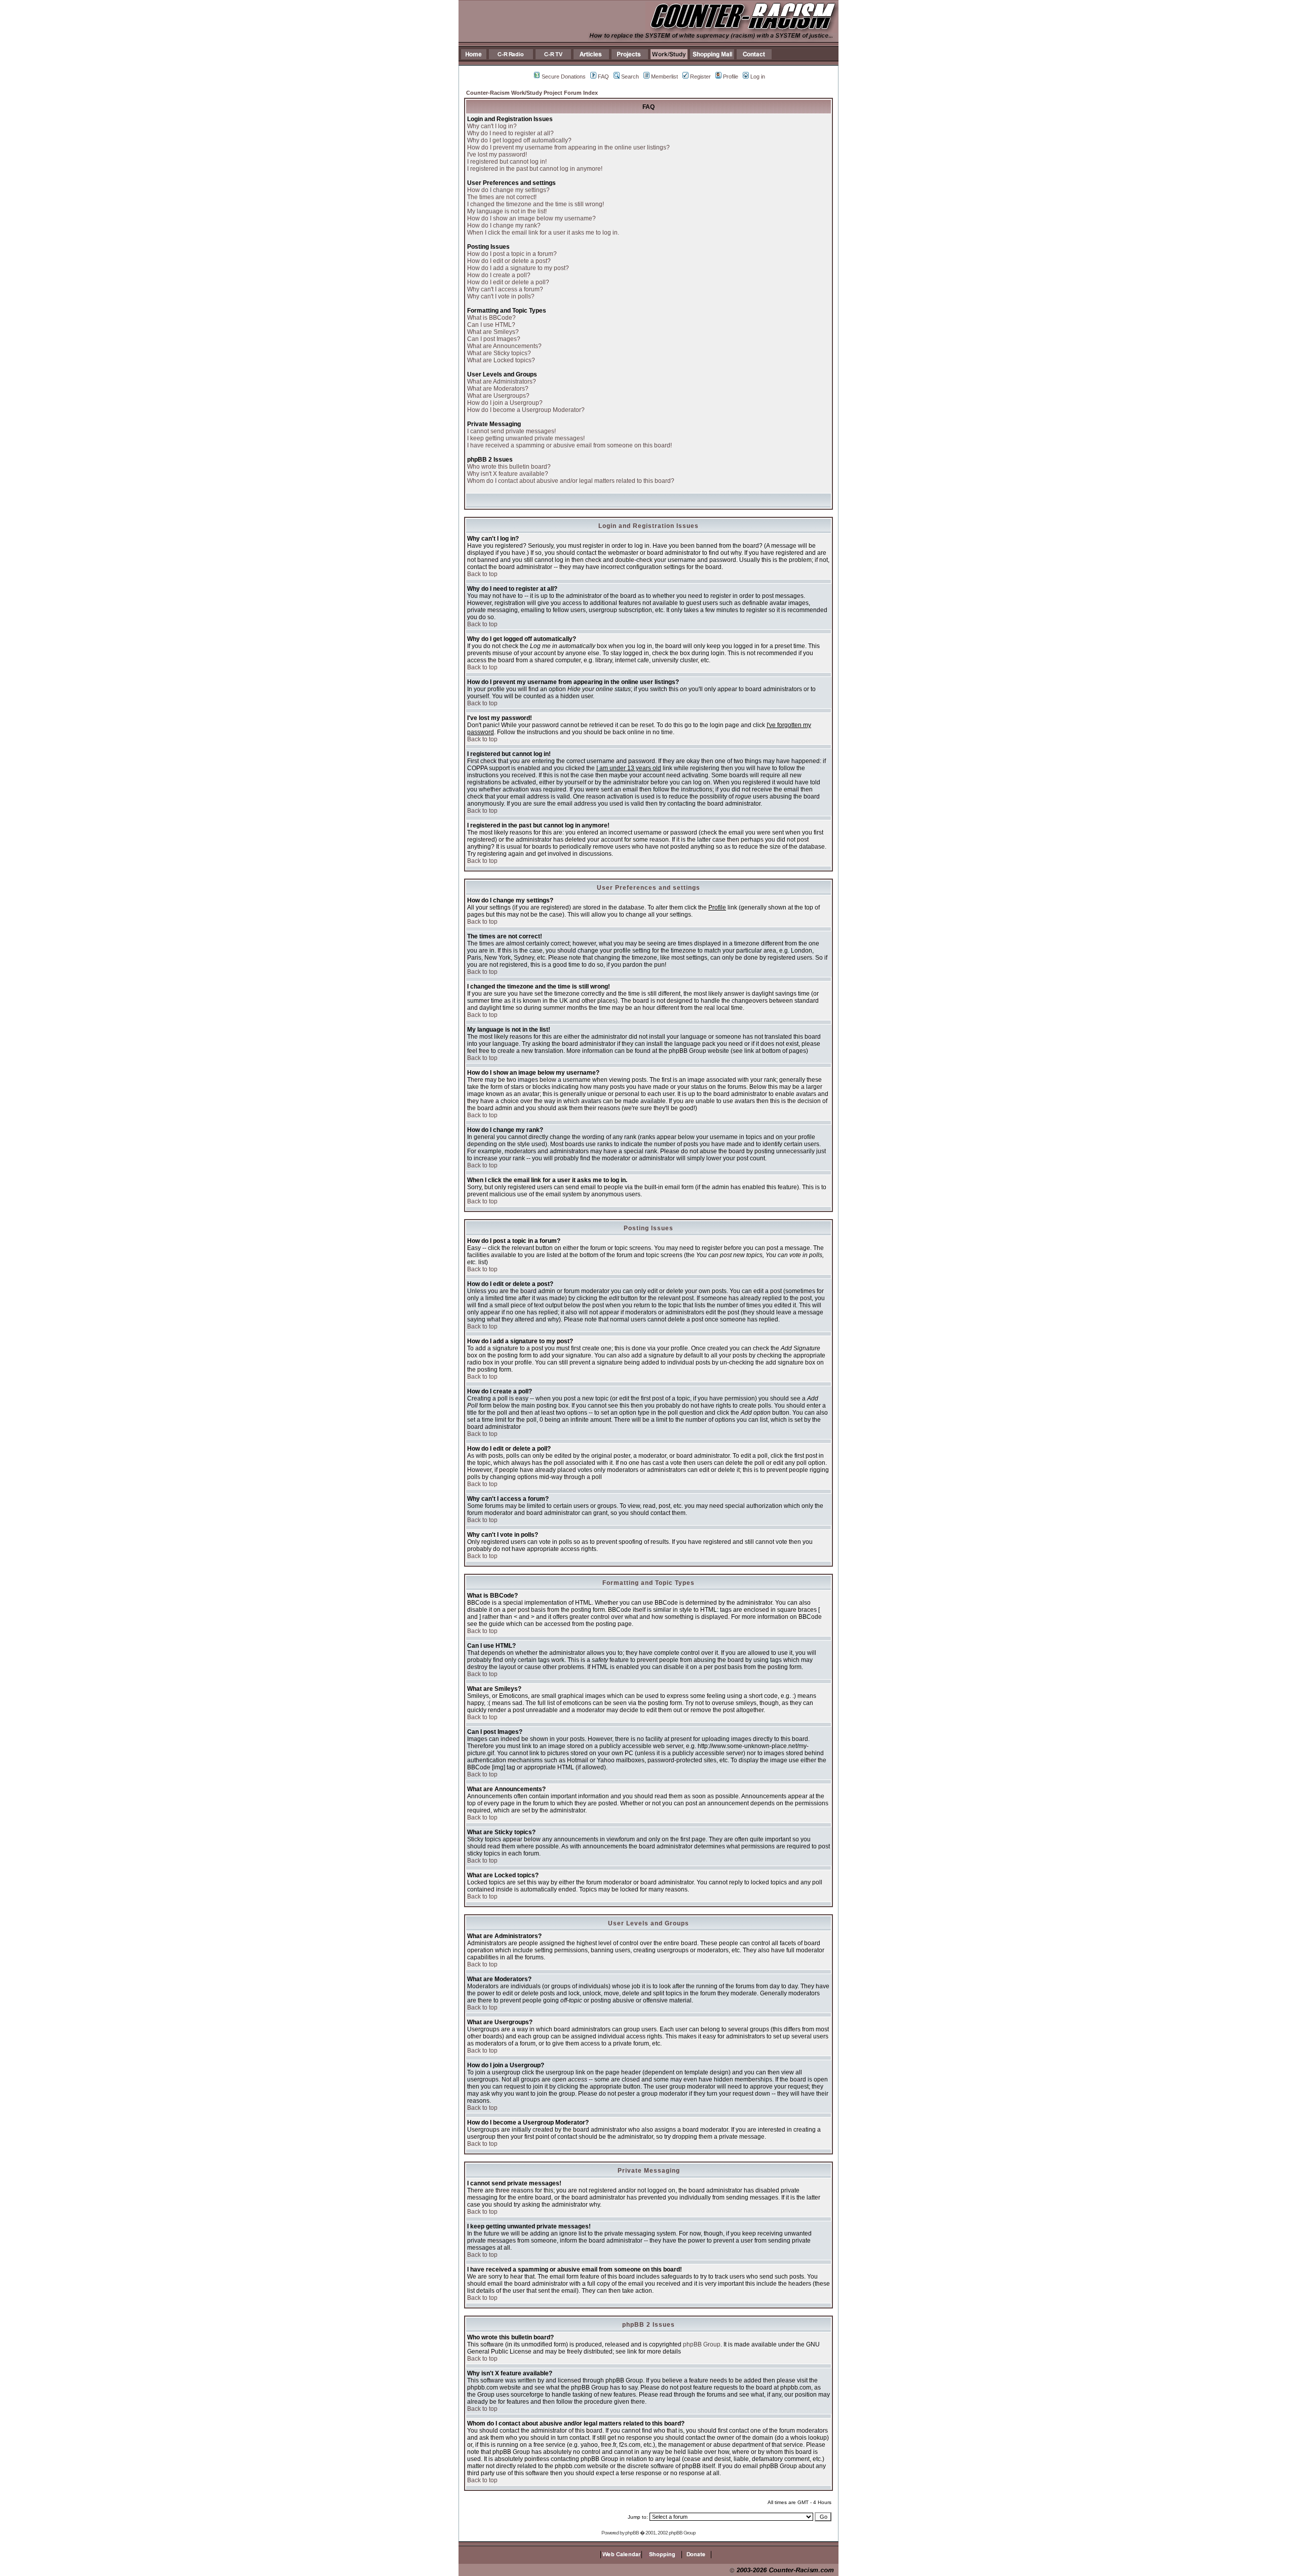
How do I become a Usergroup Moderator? (526, 410)
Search (630, 77)
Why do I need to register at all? (510, 133)
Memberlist (664, 77)
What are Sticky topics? (499, 353)
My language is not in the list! (507, 211)
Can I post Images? (494, 339)
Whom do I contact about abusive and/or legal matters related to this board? (571, 481)
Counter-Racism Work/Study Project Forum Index (532, 93)
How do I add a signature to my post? (518, 268)
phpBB (632, 2533)
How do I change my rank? (504, 225)
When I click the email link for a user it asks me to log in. (543, 233)
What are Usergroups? (498, 396)
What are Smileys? (493, 332)
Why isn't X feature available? (508, 474)
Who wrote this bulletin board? (509, 467)
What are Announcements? (504, 346)
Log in (758, 77)
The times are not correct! (502, 197)
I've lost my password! (497, 155)
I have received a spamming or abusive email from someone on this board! (569, 445)
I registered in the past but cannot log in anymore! (535, 169)
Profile (731, 77)
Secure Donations (564, 77)
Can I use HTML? (491, 325)
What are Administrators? (502, 382)
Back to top (482, 574)
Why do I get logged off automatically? (519, 140)
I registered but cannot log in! (507, 162)
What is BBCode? (491, 318)
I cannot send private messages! (511, 431)
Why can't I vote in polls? (501, 296)
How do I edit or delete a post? (509, 261)
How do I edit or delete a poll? (508, 282)
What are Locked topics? (501, 360)
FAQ (603, 77)
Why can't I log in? (492, 126)
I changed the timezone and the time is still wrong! (536, 204)
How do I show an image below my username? (531, 218)
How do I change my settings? (508, 190)
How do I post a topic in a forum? (512, 254)
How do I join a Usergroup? (505, 403)
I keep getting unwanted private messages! (526, 438)
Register (700, 77)
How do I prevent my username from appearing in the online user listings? (568, 147)
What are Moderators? (498, 389)
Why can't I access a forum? (505, 289)
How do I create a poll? (499, 275)
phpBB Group (702, 2344)
